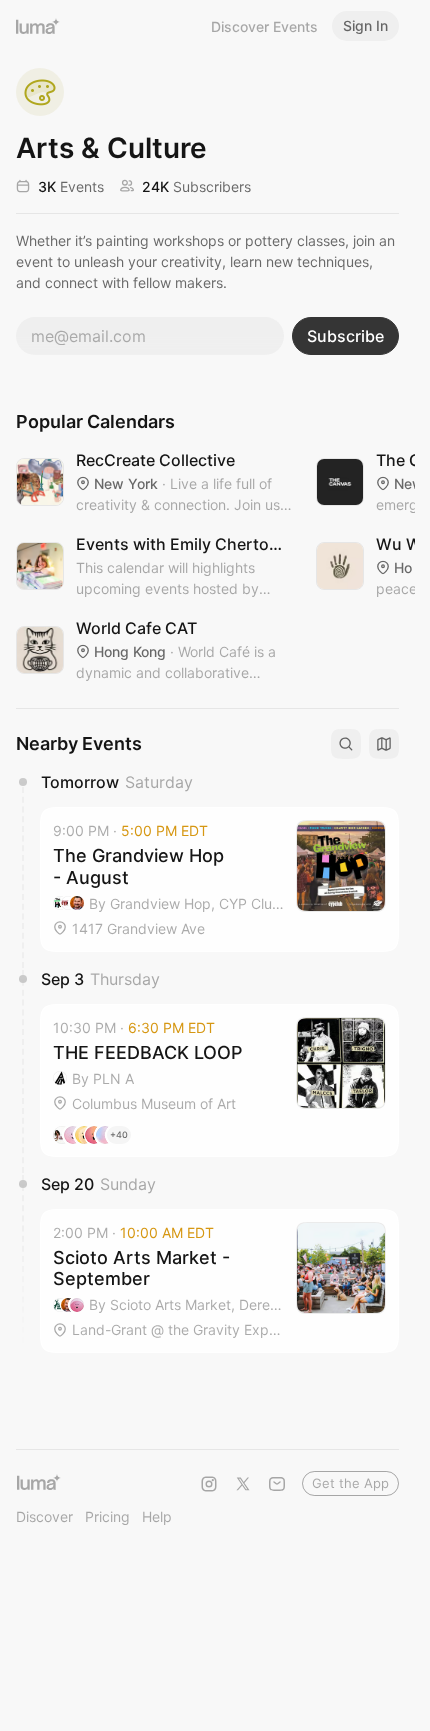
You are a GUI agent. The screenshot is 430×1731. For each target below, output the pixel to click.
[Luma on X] (243, 1484)
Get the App (350, 1483)
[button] (219, 879)
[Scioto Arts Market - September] (219, 1281)
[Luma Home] (38, 26)
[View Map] (384, 744)
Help (157, 1516)
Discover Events (264, 26)
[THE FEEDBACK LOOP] (219, 1080)
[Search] (346, 744)
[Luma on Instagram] (209, 1484)
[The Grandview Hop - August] (219, 879)
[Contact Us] (277, 1484)
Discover (44, 1516)
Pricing (107, 1516)
